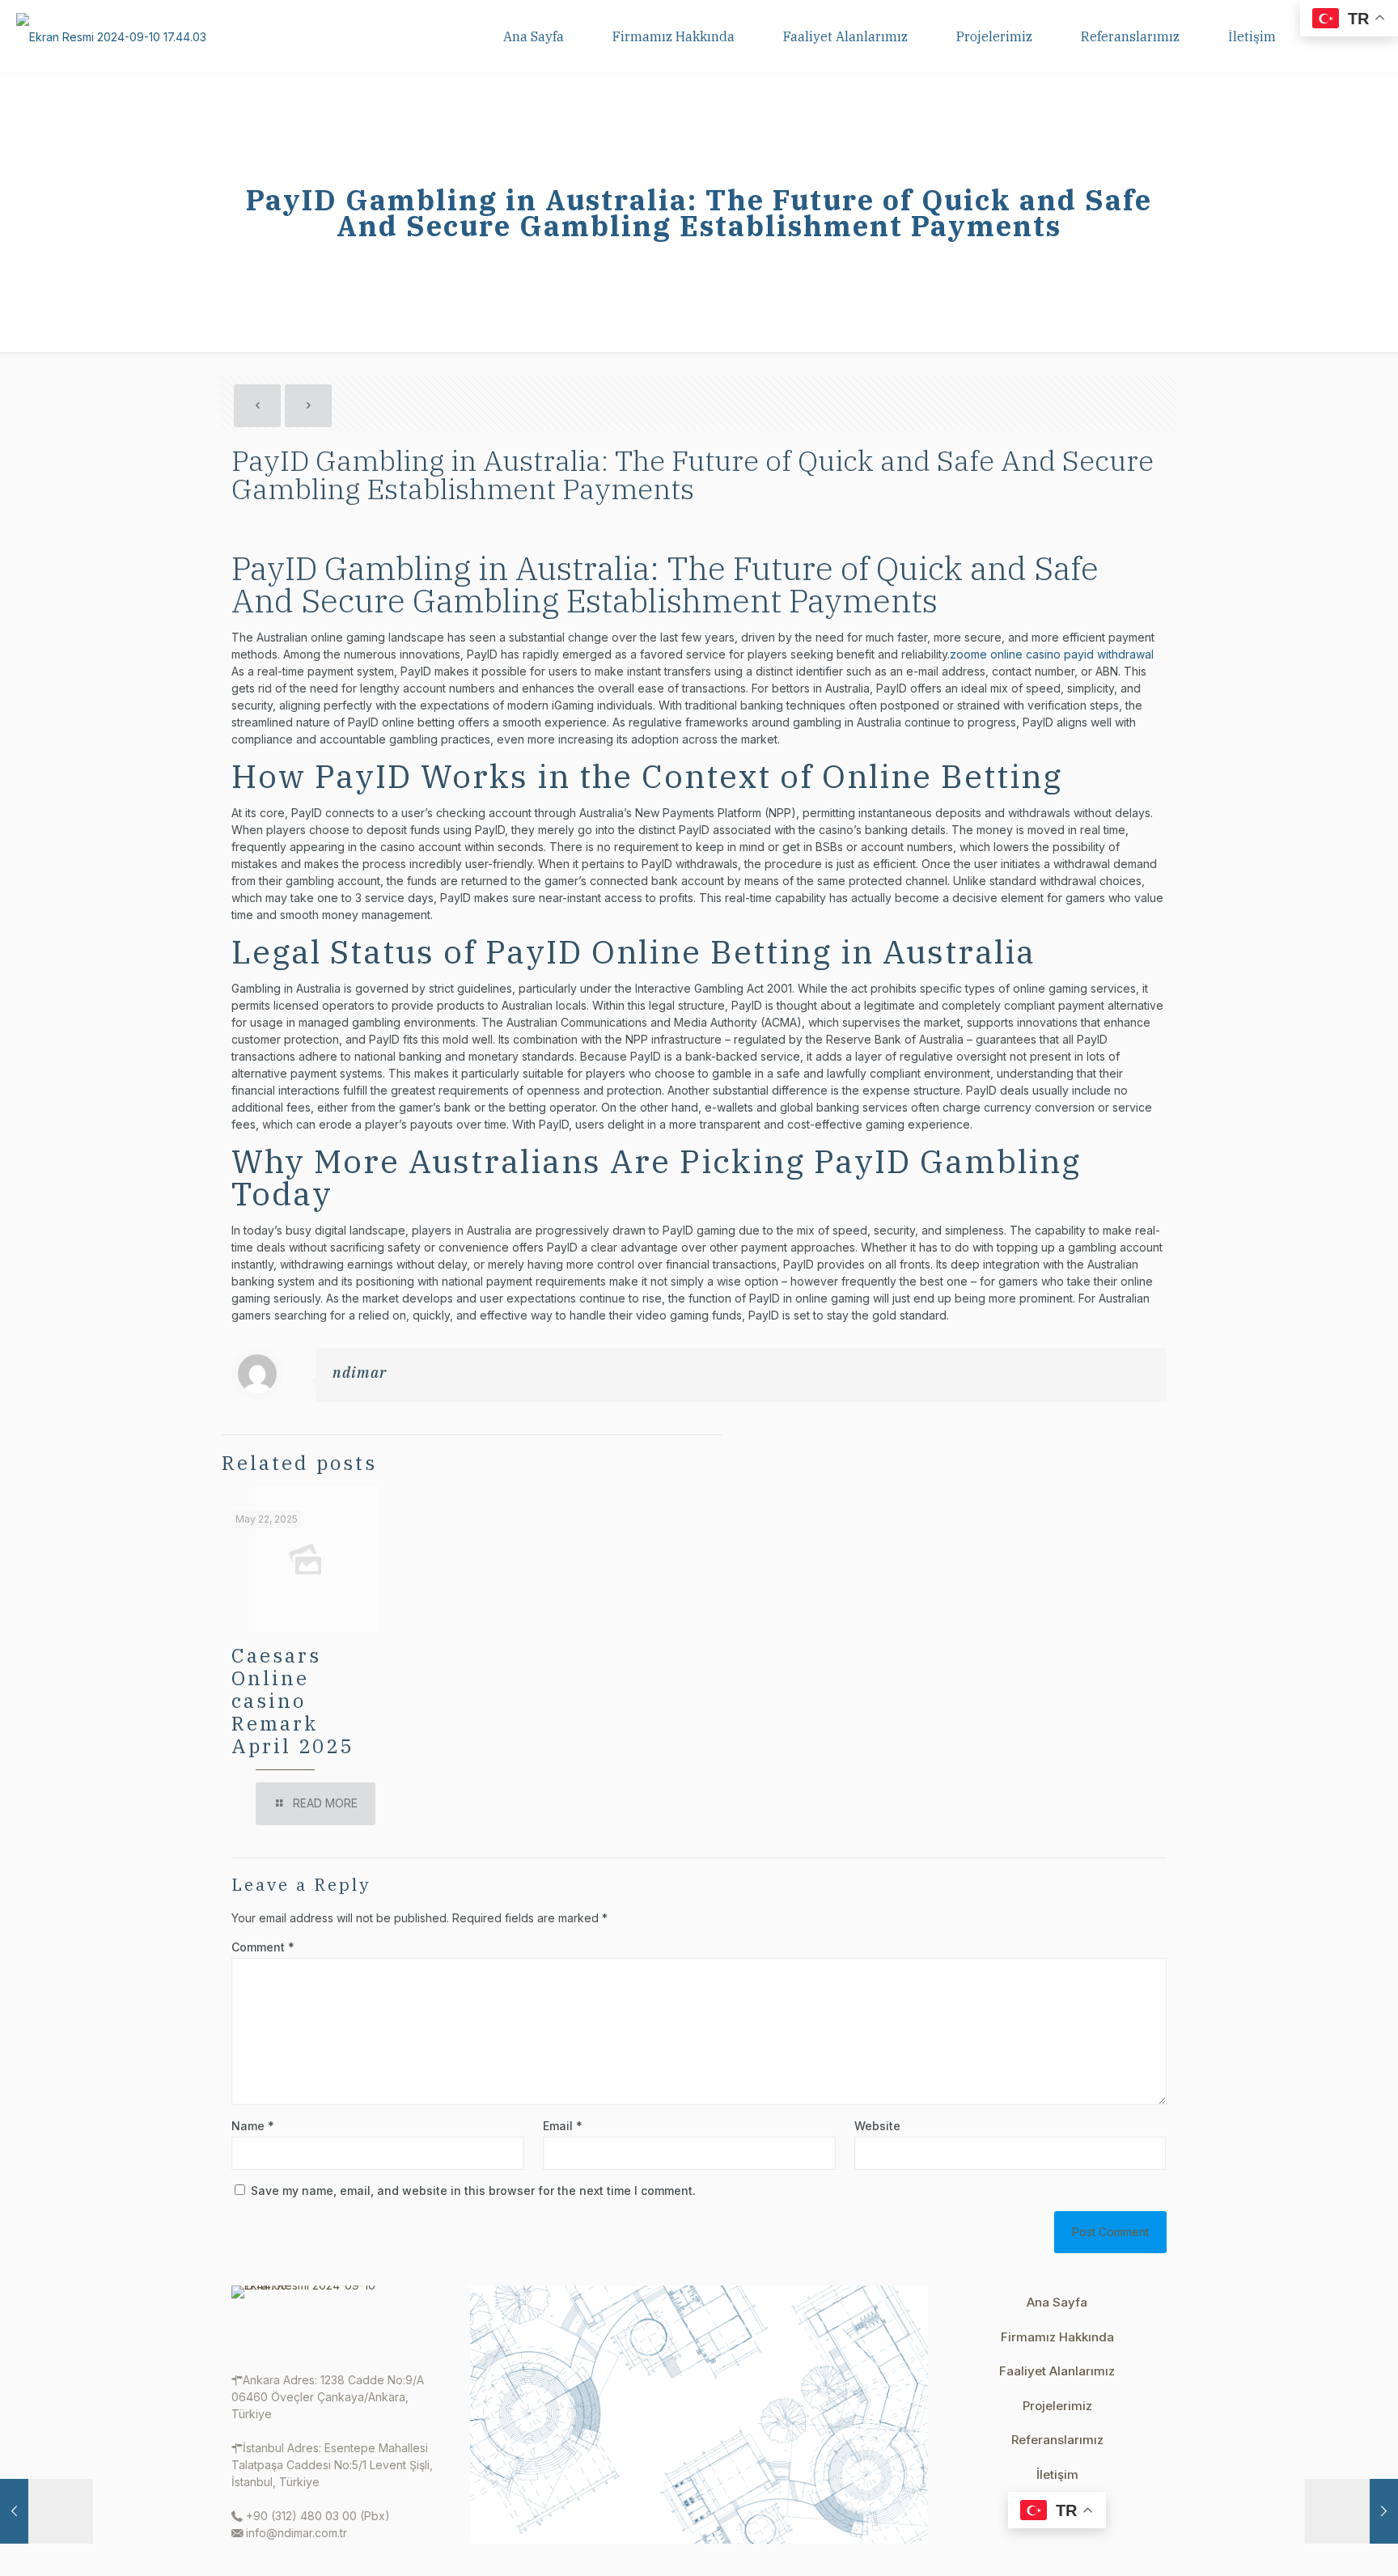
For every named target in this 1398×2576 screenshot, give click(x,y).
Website (877, 2126)
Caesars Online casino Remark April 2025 (292, 1701)
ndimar (360, 1373)
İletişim (1057, 2474)
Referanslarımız (1057, 2440)
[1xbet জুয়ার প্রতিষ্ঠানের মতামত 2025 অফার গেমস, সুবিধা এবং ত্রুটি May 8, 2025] (47, 2511)
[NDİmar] (111, 36)
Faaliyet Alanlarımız (1057, 2371)
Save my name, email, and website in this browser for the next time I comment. (473, 2190)
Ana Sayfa (1057, 2302)
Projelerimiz (1057, 2406)
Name (253, 2126)
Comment (263, 1947)
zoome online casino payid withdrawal (1052, 654)
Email (563, 2126)
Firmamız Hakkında (1057, 2337)
